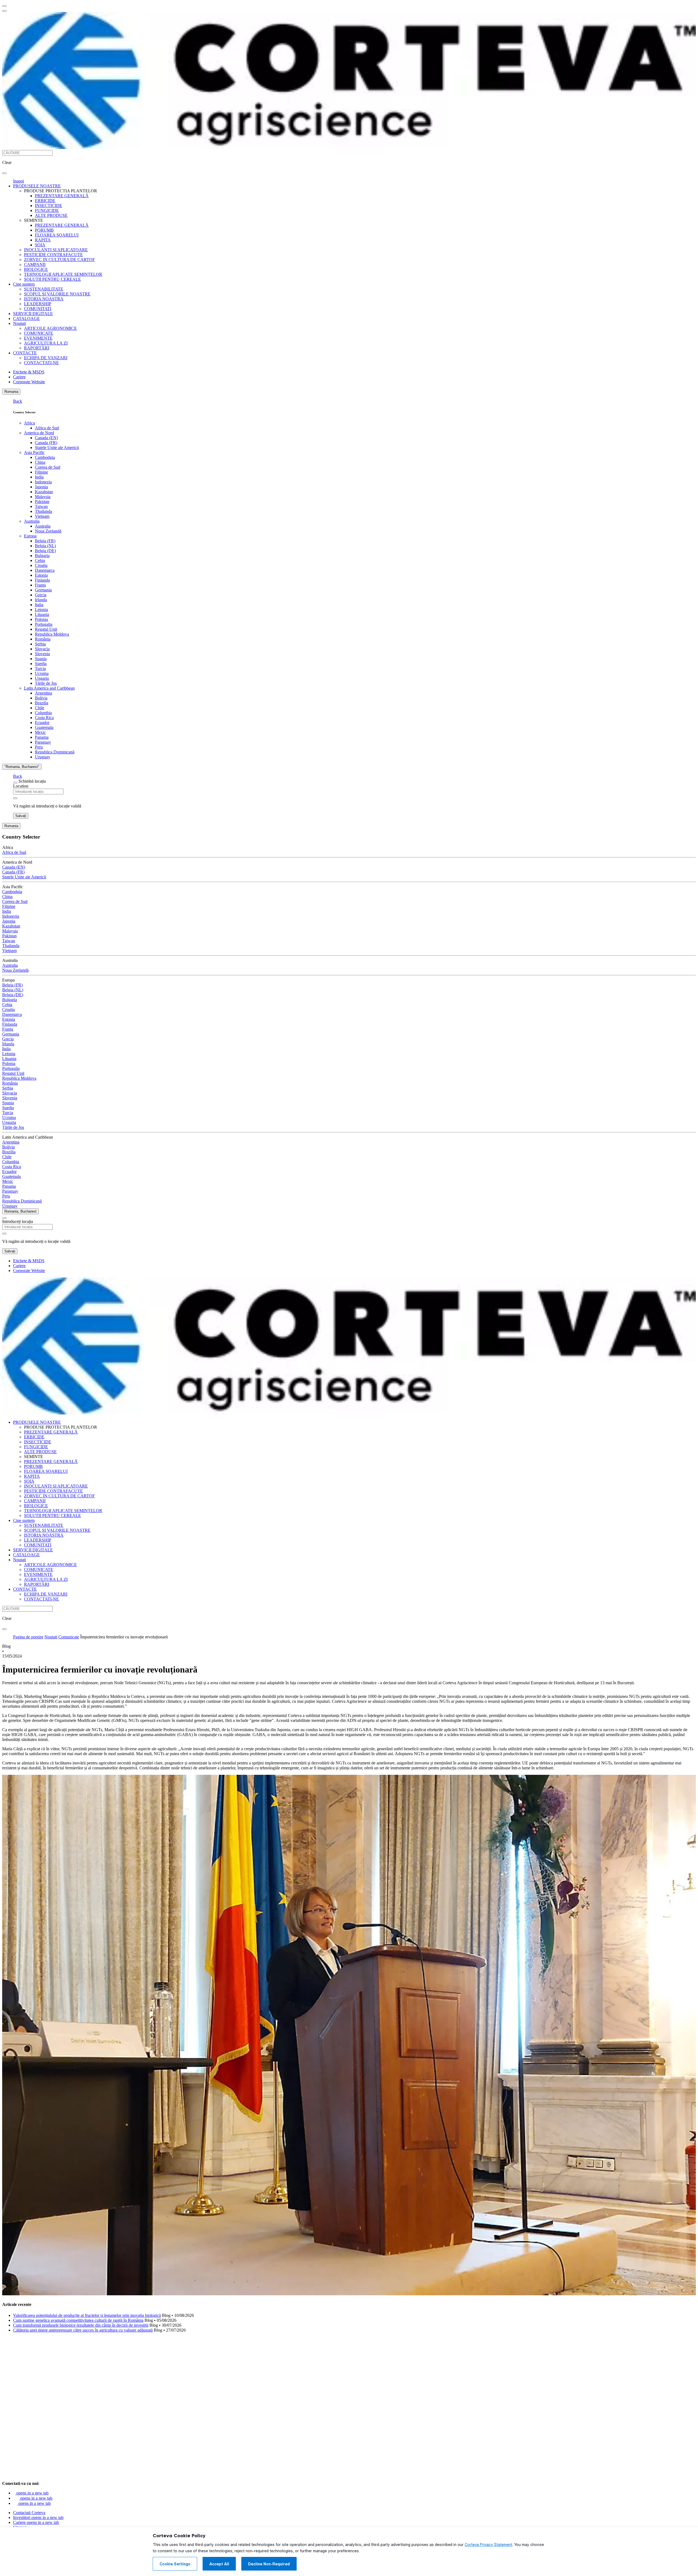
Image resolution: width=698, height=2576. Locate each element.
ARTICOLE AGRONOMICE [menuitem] (50, 328)
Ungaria (42, 678)
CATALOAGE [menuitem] (26, 318)
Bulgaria (42, 556)
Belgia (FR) (45, 541)
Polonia (41, 619)
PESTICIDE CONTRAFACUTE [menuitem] (53, 255)
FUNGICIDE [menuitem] (47, 210)
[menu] (4, 6)
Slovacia (42, 649)
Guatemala (44, 727)
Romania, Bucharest (20, 1211)
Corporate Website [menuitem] (29, 382)
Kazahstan (44, 492)
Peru (39, 747)
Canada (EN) (46, 438)
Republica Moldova (52, 634)
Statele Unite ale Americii (57, 448)
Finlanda (42, 580)
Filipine (41, 472)
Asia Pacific (34, 452)
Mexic (40, 732)
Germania (43, 590)
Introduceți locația (18, 1221)
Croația (41, 565)
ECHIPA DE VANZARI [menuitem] (46, 358)
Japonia (41, 487)
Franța (40, 585)
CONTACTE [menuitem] (25, 353)
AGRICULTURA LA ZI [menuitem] (46, 343)
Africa (29, 423)
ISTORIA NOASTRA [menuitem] (44, 299)
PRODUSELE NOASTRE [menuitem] (37, 186)
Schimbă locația (32, 781)
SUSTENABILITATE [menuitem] (44, 289)
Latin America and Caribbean (49, 688)
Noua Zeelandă (48, 531)
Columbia (43, 713)
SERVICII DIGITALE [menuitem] (33, 314)
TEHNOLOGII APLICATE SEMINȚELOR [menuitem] (63, 274)
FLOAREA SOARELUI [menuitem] (57, 235)
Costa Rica (44, 718)
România (43, 639)
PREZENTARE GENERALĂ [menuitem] (62, 196)
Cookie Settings (175, 2564)
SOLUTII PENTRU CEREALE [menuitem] (52, 279)
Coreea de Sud (48, 467)
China (40, 462)
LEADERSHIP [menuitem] (38, 304)
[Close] (15, 783)
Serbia (40, 644)
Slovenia (42, 654)
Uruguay (43, 757)
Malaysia (43, 497)
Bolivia (41, 698)
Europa (30, 536)
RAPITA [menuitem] (43, 240)
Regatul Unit (46, 629)
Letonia (41, 610)
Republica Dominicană (55, 752)
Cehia (40, 560)
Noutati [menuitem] (19, 323)
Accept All (219, 2564)
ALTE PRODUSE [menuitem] (51, 215)
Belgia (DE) (45, 551)
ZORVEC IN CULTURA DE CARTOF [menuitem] (59, 260)
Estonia (41, 575)
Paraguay (43, 742)
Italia (39, 605)
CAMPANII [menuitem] (35, 264)
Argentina (43, 693)
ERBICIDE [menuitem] (45, 201)
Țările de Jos (46, 683)
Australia (32, 521)
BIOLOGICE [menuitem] (36, 269)
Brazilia (42, 703)
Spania (41, 659)
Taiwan (41, 506)
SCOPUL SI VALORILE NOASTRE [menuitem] (57, 294)
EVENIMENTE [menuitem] (38, 338)
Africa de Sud (47, 428)
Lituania (42, 614)
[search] (4, 173)
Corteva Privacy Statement (488, 2545)
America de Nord (39, 433)
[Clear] (15, 798)
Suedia (41, 664)
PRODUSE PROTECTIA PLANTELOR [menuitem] (61, 191)
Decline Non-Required (269, 2564)
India (39, 477)
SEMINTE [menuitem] (34, 220)
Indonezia (43, 482)
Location (21, 786)
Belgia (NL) (45, 546)
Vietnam (42, 516)
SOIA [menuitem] (40, 245)
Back (18, 401)
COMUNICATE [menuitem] (39, 333)
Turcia (40, 668)
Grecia (41, 595)
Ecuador (42, 722)
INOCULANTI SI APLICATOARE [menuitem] (56, 250)
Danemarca (45, 570)
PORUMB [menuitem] (44, 230)
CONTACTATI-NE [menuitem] (41, 363)
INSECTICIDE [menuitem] (49, 206)
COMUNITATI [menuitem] (38, 309)
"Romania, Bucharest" (22, 767)
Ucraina (42, 673)
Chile (40, 708)
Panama (42, 737)
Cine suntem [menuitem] (24, 284)
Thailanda (43, 511)
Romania (11, 392)
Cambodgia (45, 457)
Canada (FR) (46, 443)
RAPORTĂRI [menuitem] (37, 348)
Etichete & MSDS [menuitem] (29, 372)
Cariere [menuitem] (19, 377)
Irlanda (41, 600)
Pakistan (42, 502)
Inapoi (19, 181)
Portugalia (44, 624)
